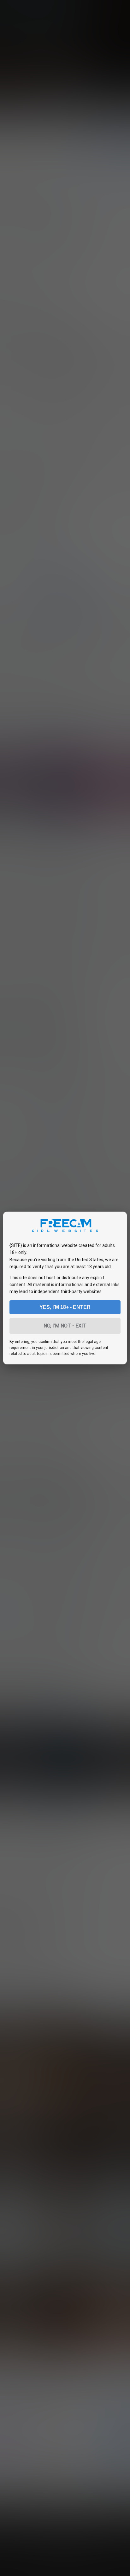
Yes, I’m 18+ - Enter (65, 1307)
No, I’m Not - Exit (65, 1326)
